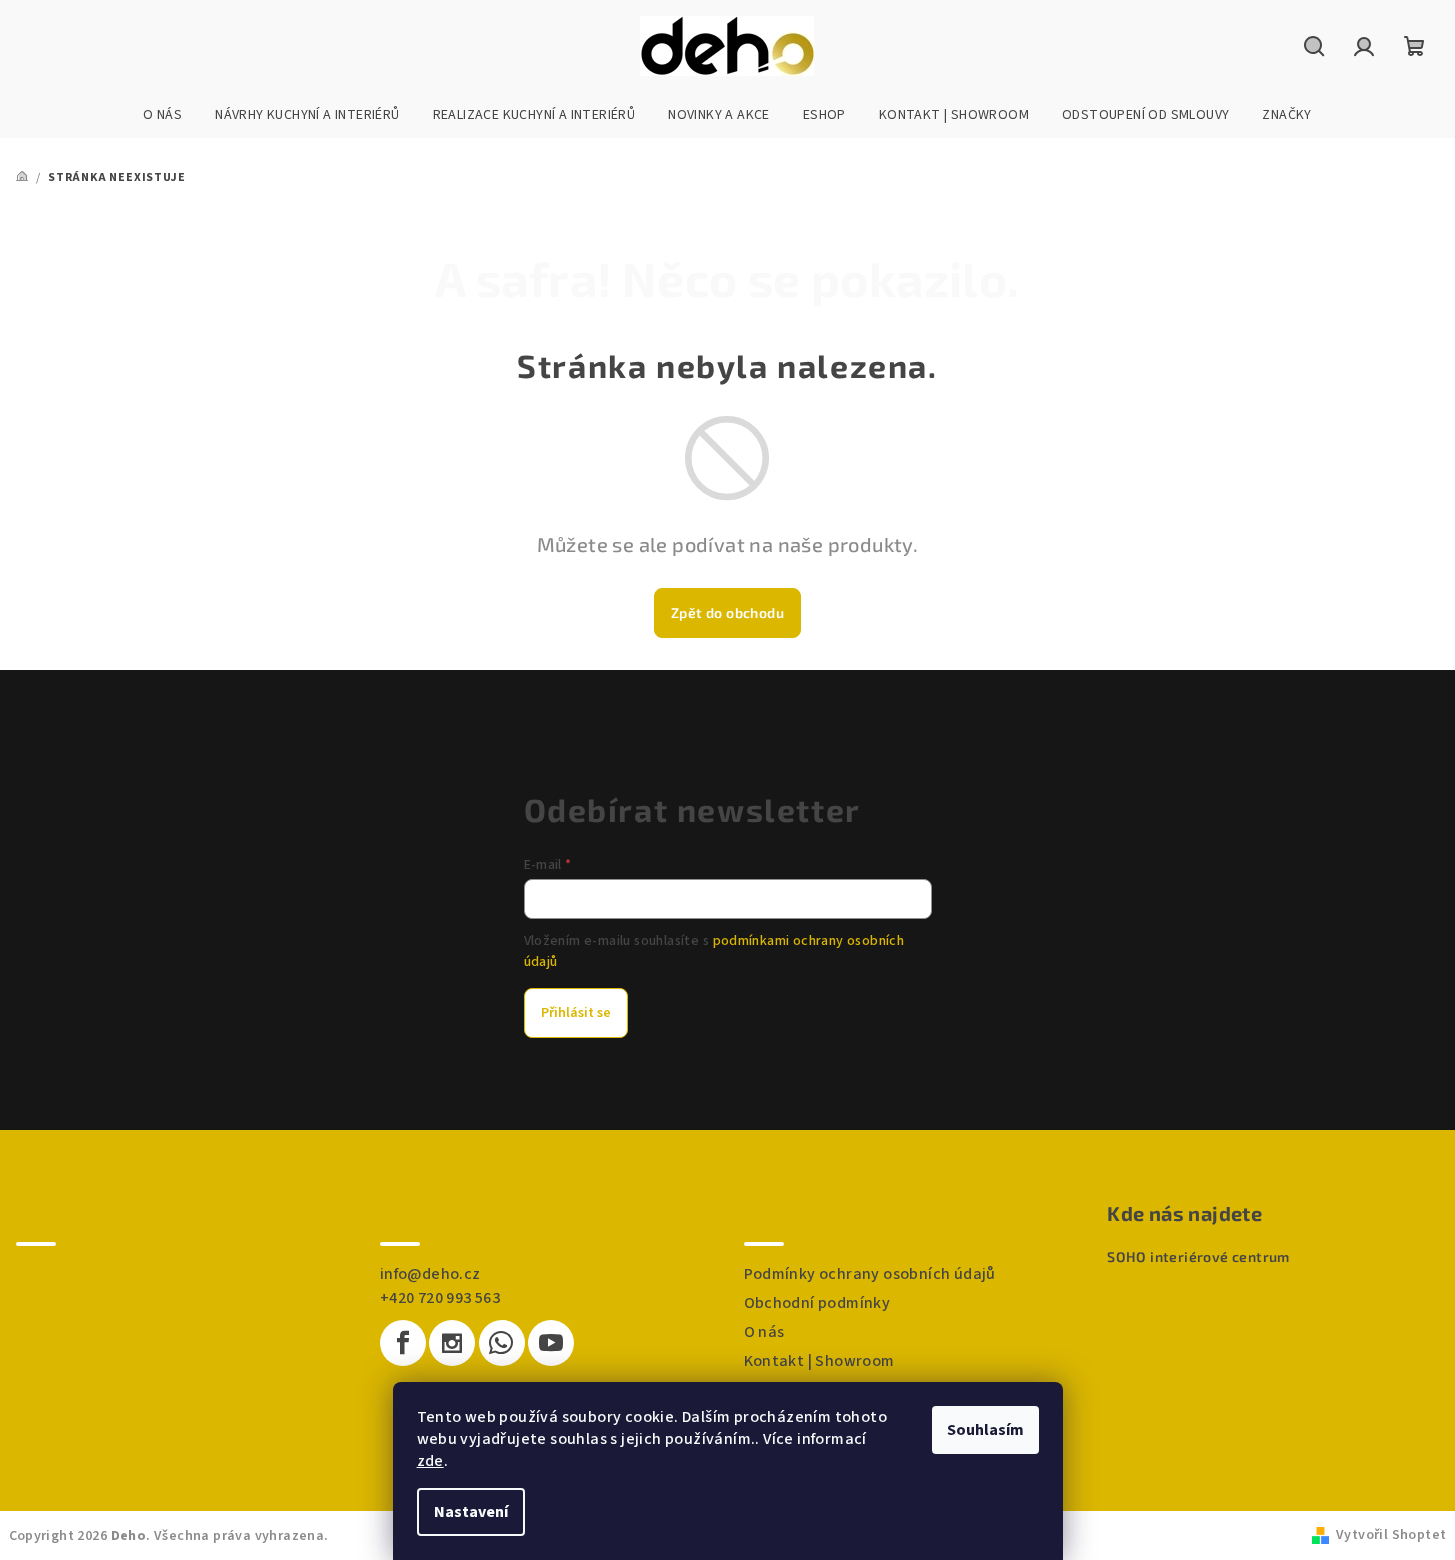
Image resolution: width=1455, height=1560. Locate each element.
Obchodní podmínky (817, 1303)
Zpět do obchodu (727, 612)
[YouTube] (551, 1343)
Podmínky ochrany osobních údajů (870, 1274)
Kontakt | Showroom (819, 1361)
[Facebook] (403, 1343)
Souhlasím (985, 1430)
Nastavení (471, 1512)
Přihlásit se (576, 1013)
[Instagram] (452, 1343)
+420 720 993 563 (440, 1298)
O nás (764, 1332)
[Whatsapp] (502, 1343)
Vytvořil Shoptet (1391, 1535)
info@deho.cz (430, 1274)
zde (430, 1461)
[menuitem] (162, 115)
